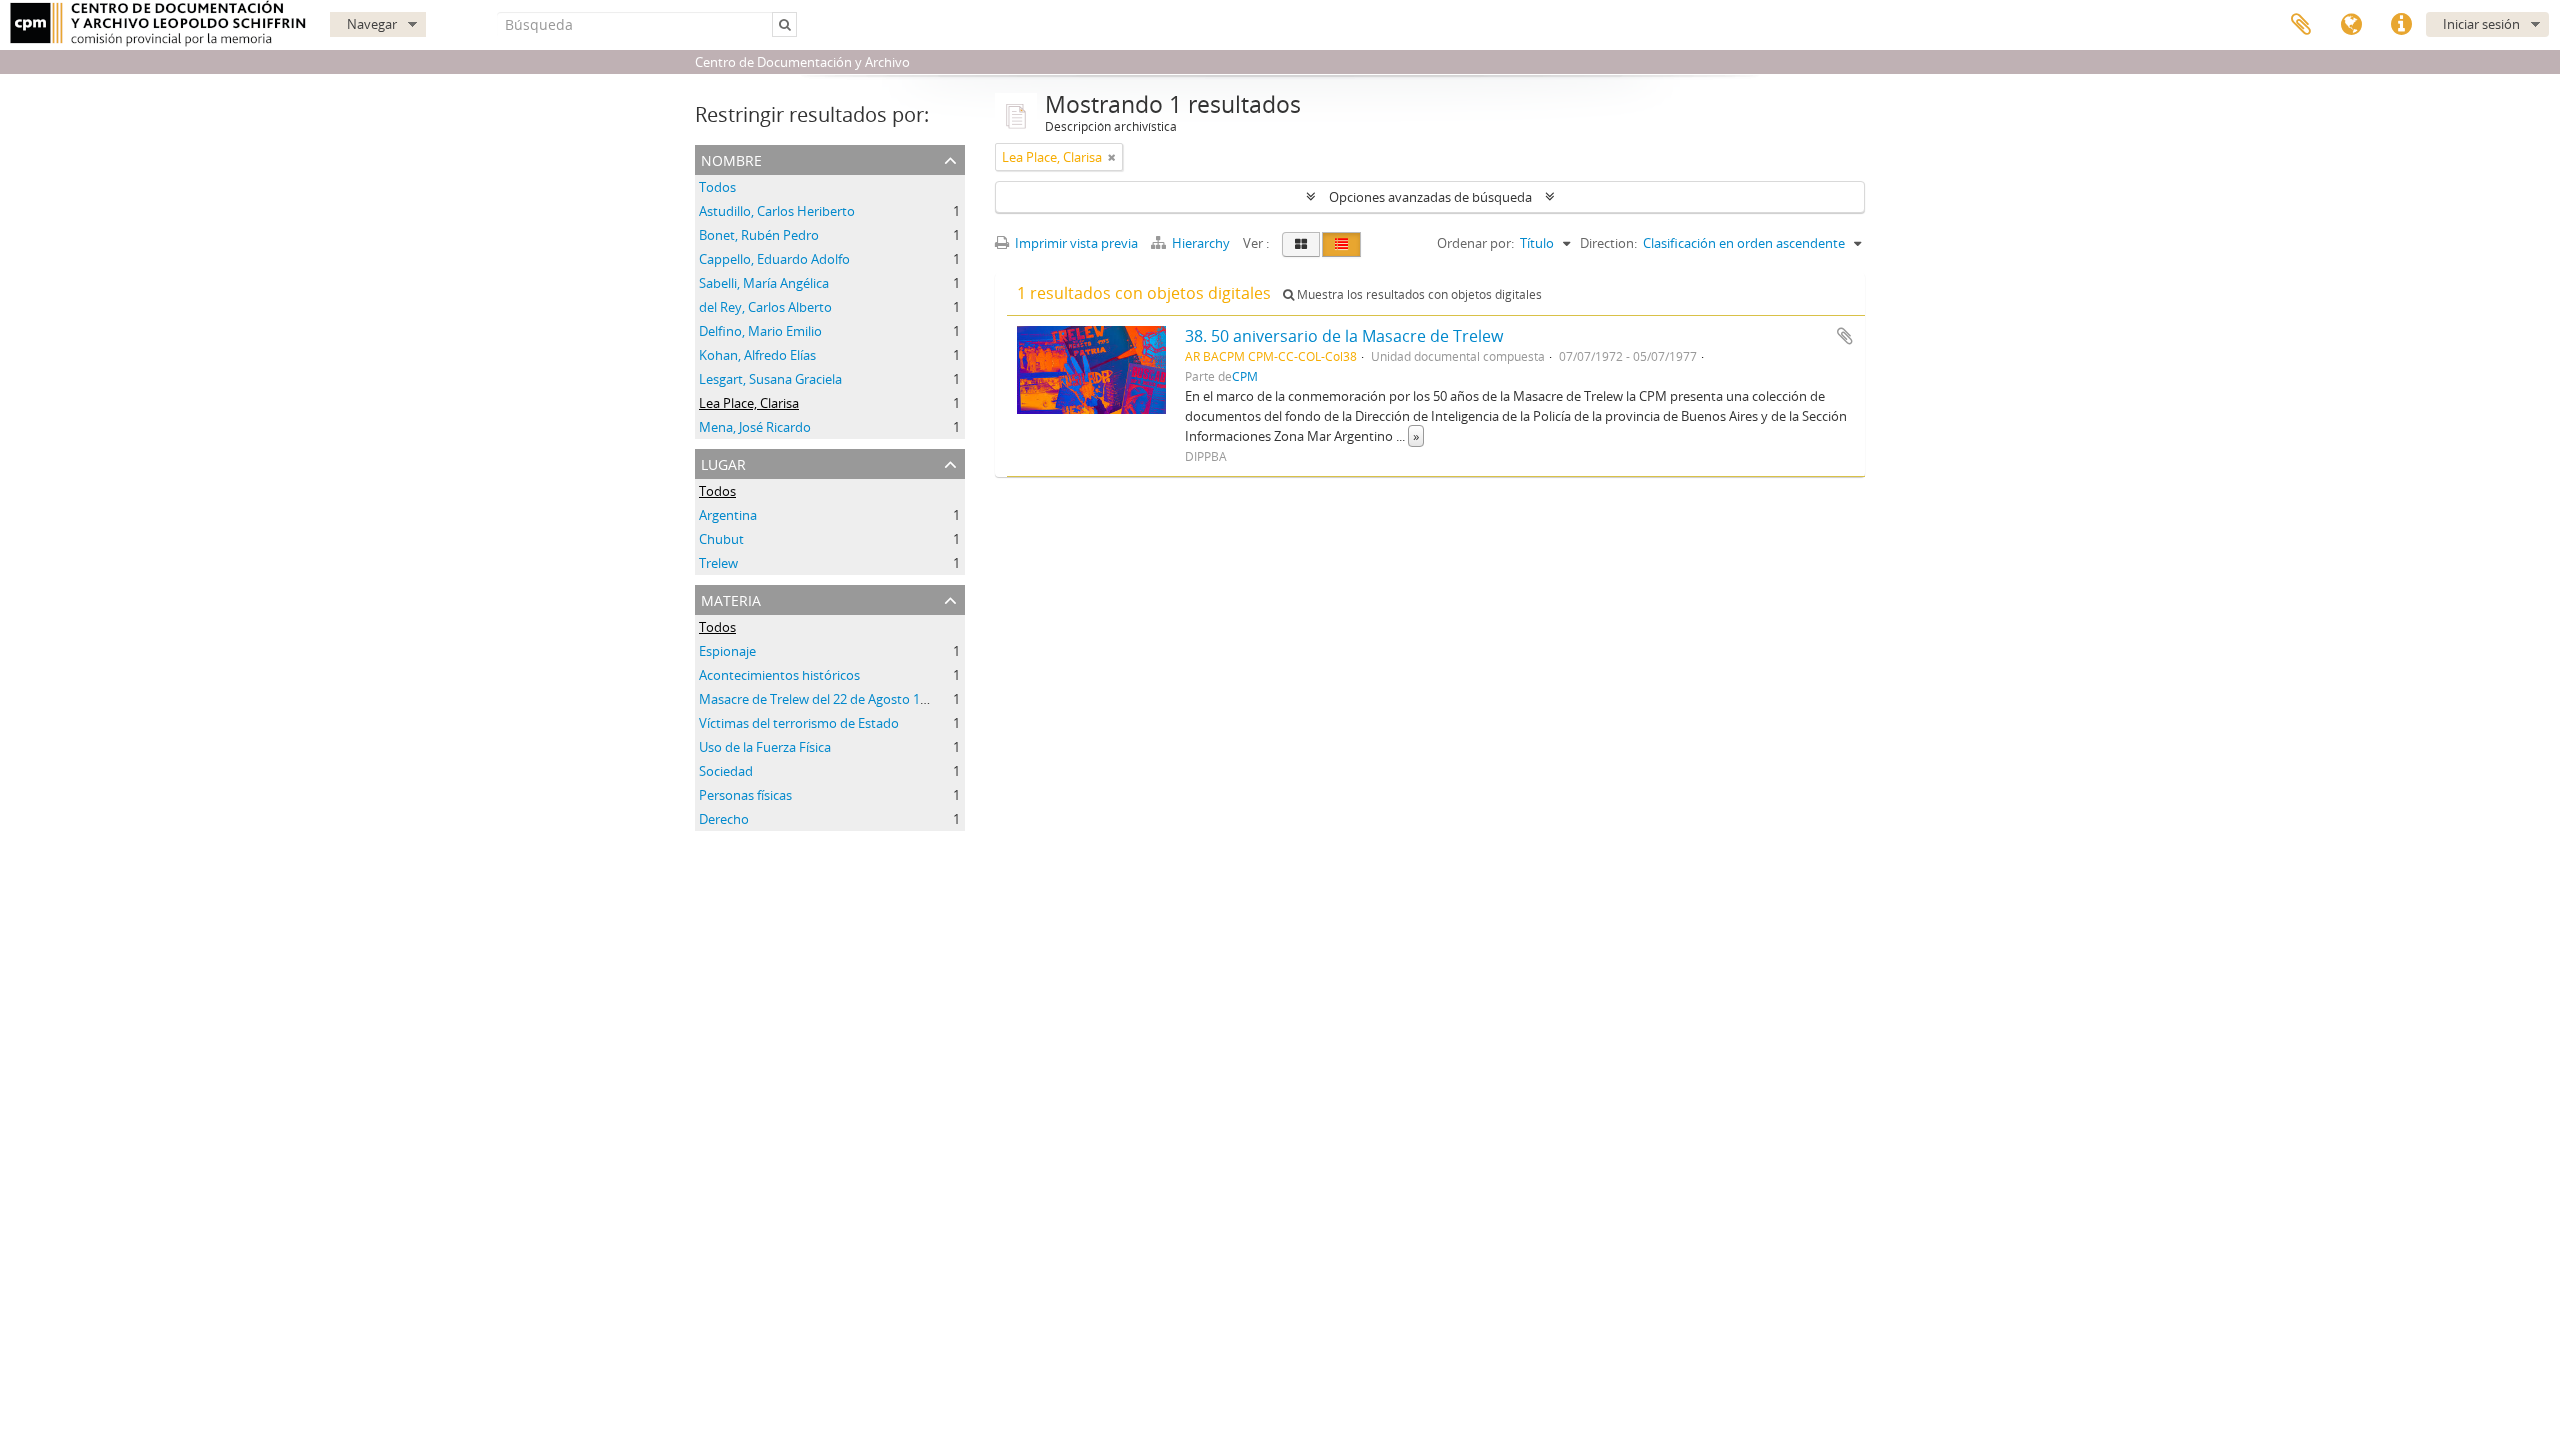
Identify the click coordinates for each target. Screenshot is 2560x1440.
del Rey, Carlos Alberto (765, 307)
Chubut (721, 539)
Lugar (723, 462)
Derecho (724, 819)
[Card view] (1301, 244)
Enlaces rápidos (2401, 25)
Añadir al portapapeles (1845, 336)
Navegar (372, 24)
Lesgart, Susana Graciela (770, 379)
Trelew (718, 563)
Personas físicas (745, 795)
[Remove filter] (1112, 157)
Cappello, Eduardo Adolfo (774, 259)
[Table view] (1341, 244)
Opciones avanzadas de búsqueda (1430, 197)
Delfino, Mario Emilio (760, 331)
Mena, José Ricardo (755, 427)
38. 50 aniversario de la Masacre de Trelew (1344, 336)
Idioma (2351, 25)
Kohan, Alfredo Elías (757, 355)
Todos (717, 187)
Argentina (728, 515)
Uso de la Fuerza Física (765, 747)
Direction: (1608, 243)
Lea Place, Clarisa (749, 403)
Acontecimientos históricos (779, 675)
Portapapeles (2301, 25)
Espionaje (727, 651)
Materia (731, 598)
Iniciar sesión (2481, 24)
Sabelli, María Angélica (764, 283)
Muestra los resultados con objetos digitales (1418, 294)
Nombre (731, 158)
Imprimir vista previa (1075, 243)
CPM (1245, 376)
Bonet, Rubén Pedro (759, 235)
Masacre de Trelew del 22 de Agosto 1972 (820, 699)
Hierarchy (1201, 243)
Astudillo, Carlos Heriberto (777, 211)
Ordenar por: (1475, 243)
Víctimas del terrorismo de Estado (799, 723)
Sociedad (726, 771)
